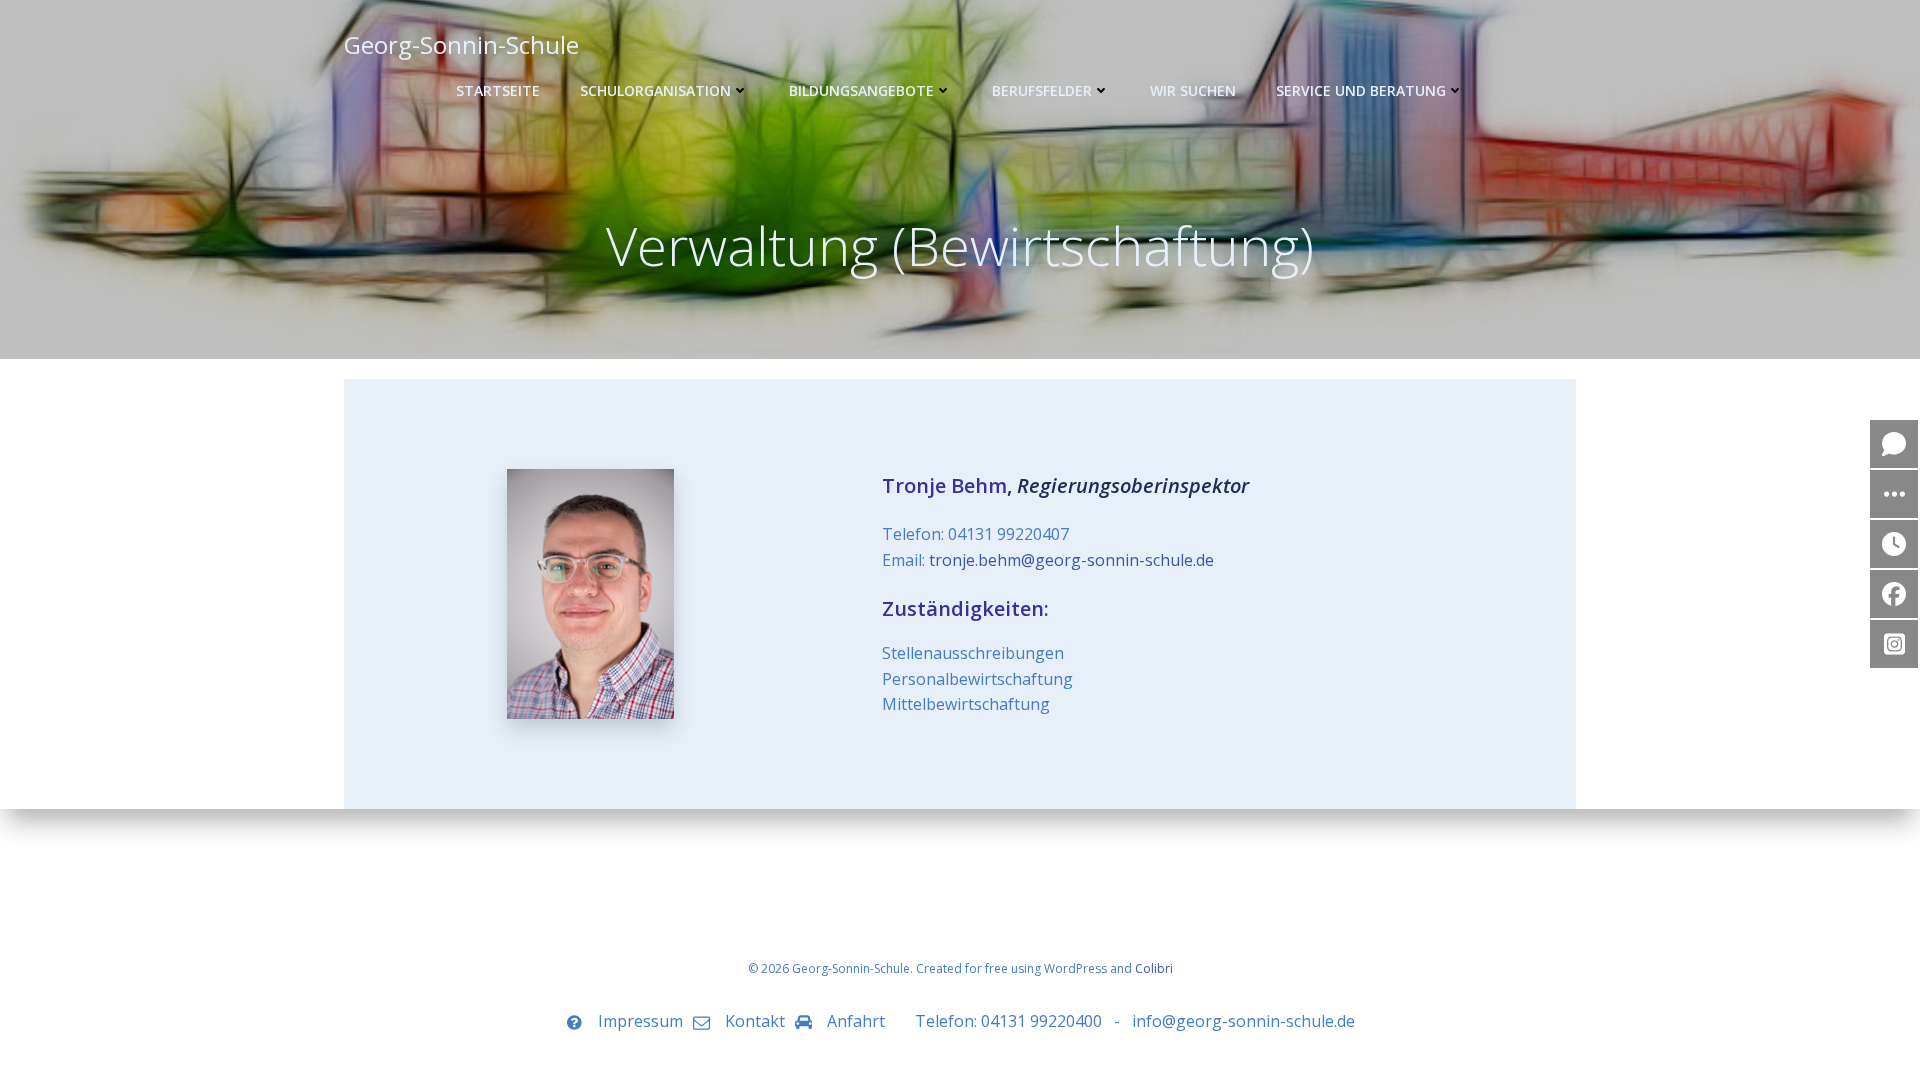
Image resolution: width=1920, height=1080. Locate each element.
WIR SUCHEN (1193, 90)
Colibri (1154, 968)
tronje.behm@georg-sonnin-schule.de (1071, 560)
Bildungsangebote (861, 90)
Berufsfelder (1042, 90)
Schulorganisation (655, 90)
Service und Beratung (1361, 90)
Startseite (498, 90)
